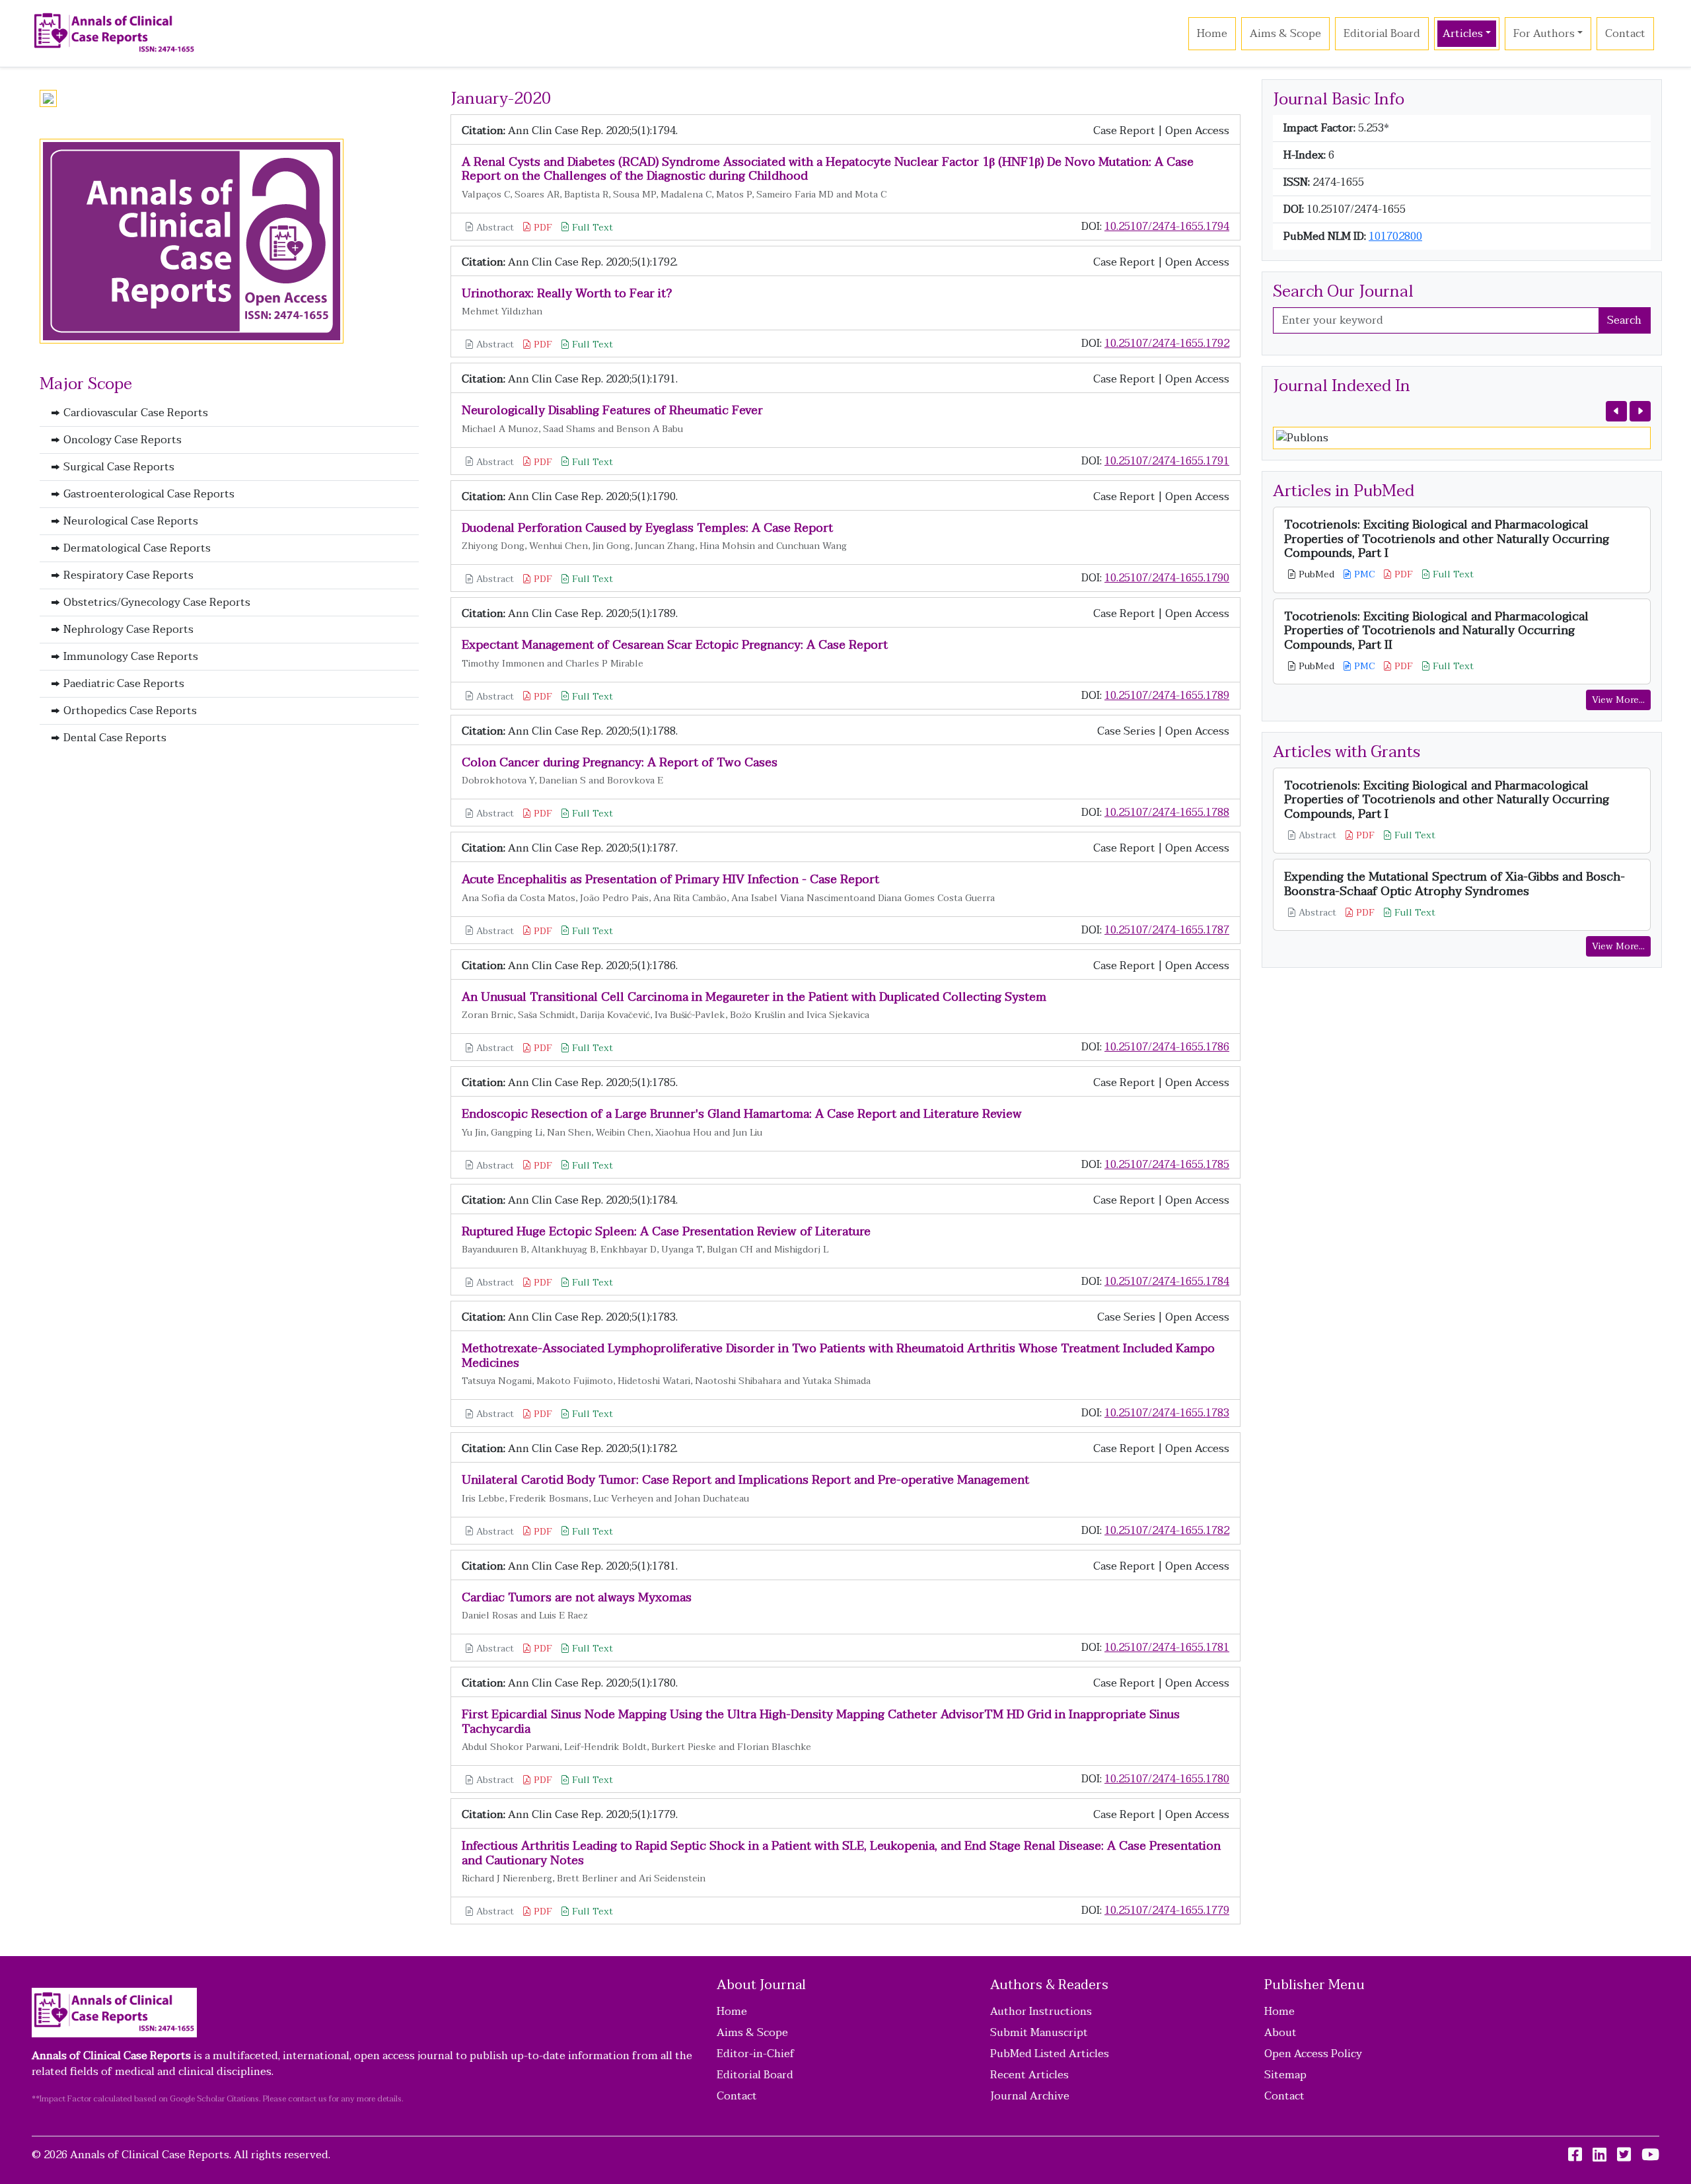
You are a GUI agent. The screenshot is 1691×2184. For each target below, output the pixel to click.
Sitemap (1285, 2075)
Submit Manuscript (1039, 2033)
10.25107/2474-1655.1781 (1167, 1648)
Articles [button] (1463, 34)
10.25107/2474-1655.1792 (1167, 344)
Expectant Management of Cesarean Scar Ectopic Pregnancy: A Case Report (675, 645)
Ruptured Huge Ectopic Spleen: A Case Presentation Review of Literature (666, 1232)
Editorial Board (1382, 34)
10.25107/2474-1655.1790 (1167, 578)
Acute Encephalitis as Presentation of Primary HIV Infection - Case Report (670, 880)
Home (1212, 34)
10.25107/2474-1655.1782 (1167, 1531)
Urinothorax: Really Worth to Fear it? (567, 294)
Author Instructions (1041, 2012)
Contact (1625, 34)
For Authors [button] (1544, 34)
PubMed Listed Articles (1050, 2054)
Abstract (494, 228)
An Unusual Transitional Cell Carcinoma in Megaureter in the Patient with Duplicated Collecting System (754, 997)
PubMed (1315, 574)
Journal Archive (1030, 2096)
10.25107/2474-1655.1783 (1167, 1413)
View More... (1618, 700)
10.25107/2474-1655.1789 (1167, 696)
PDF (542, 228)
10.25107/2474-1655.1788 (1167, 813)
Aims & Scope (1285, 34)
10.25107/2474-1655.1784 (1167, 1282)
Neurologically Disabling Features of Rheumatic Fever (612, 411)
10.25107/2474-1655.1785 (1167, 1165)
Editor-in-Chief (756, 2054)
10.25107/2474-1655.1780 (1167, 1779)
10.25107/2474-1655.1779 (1167, 1911)
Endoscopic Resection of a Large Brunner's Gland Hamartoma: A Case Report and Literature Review (742, 1114)
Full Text (591, 228)
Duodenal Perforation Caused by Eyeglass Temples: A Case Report (647, 528)
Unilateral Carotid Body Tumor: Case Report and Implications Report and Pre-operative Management (745, 1480)
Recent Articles (1029, 2075)
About (1280, 2033)
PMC (1363, 574)
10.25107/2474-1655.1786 (1167, 1047)
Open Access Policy (1313, 2054)
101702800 (1395, 237)
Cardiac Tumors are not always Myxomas (577, 1598)
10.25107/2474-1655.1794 (1167, 227)
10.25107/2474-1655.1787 (1167, 930)
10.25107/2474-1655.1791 (1167, 461)
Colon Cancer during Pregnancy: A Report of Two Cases (620, 763)
